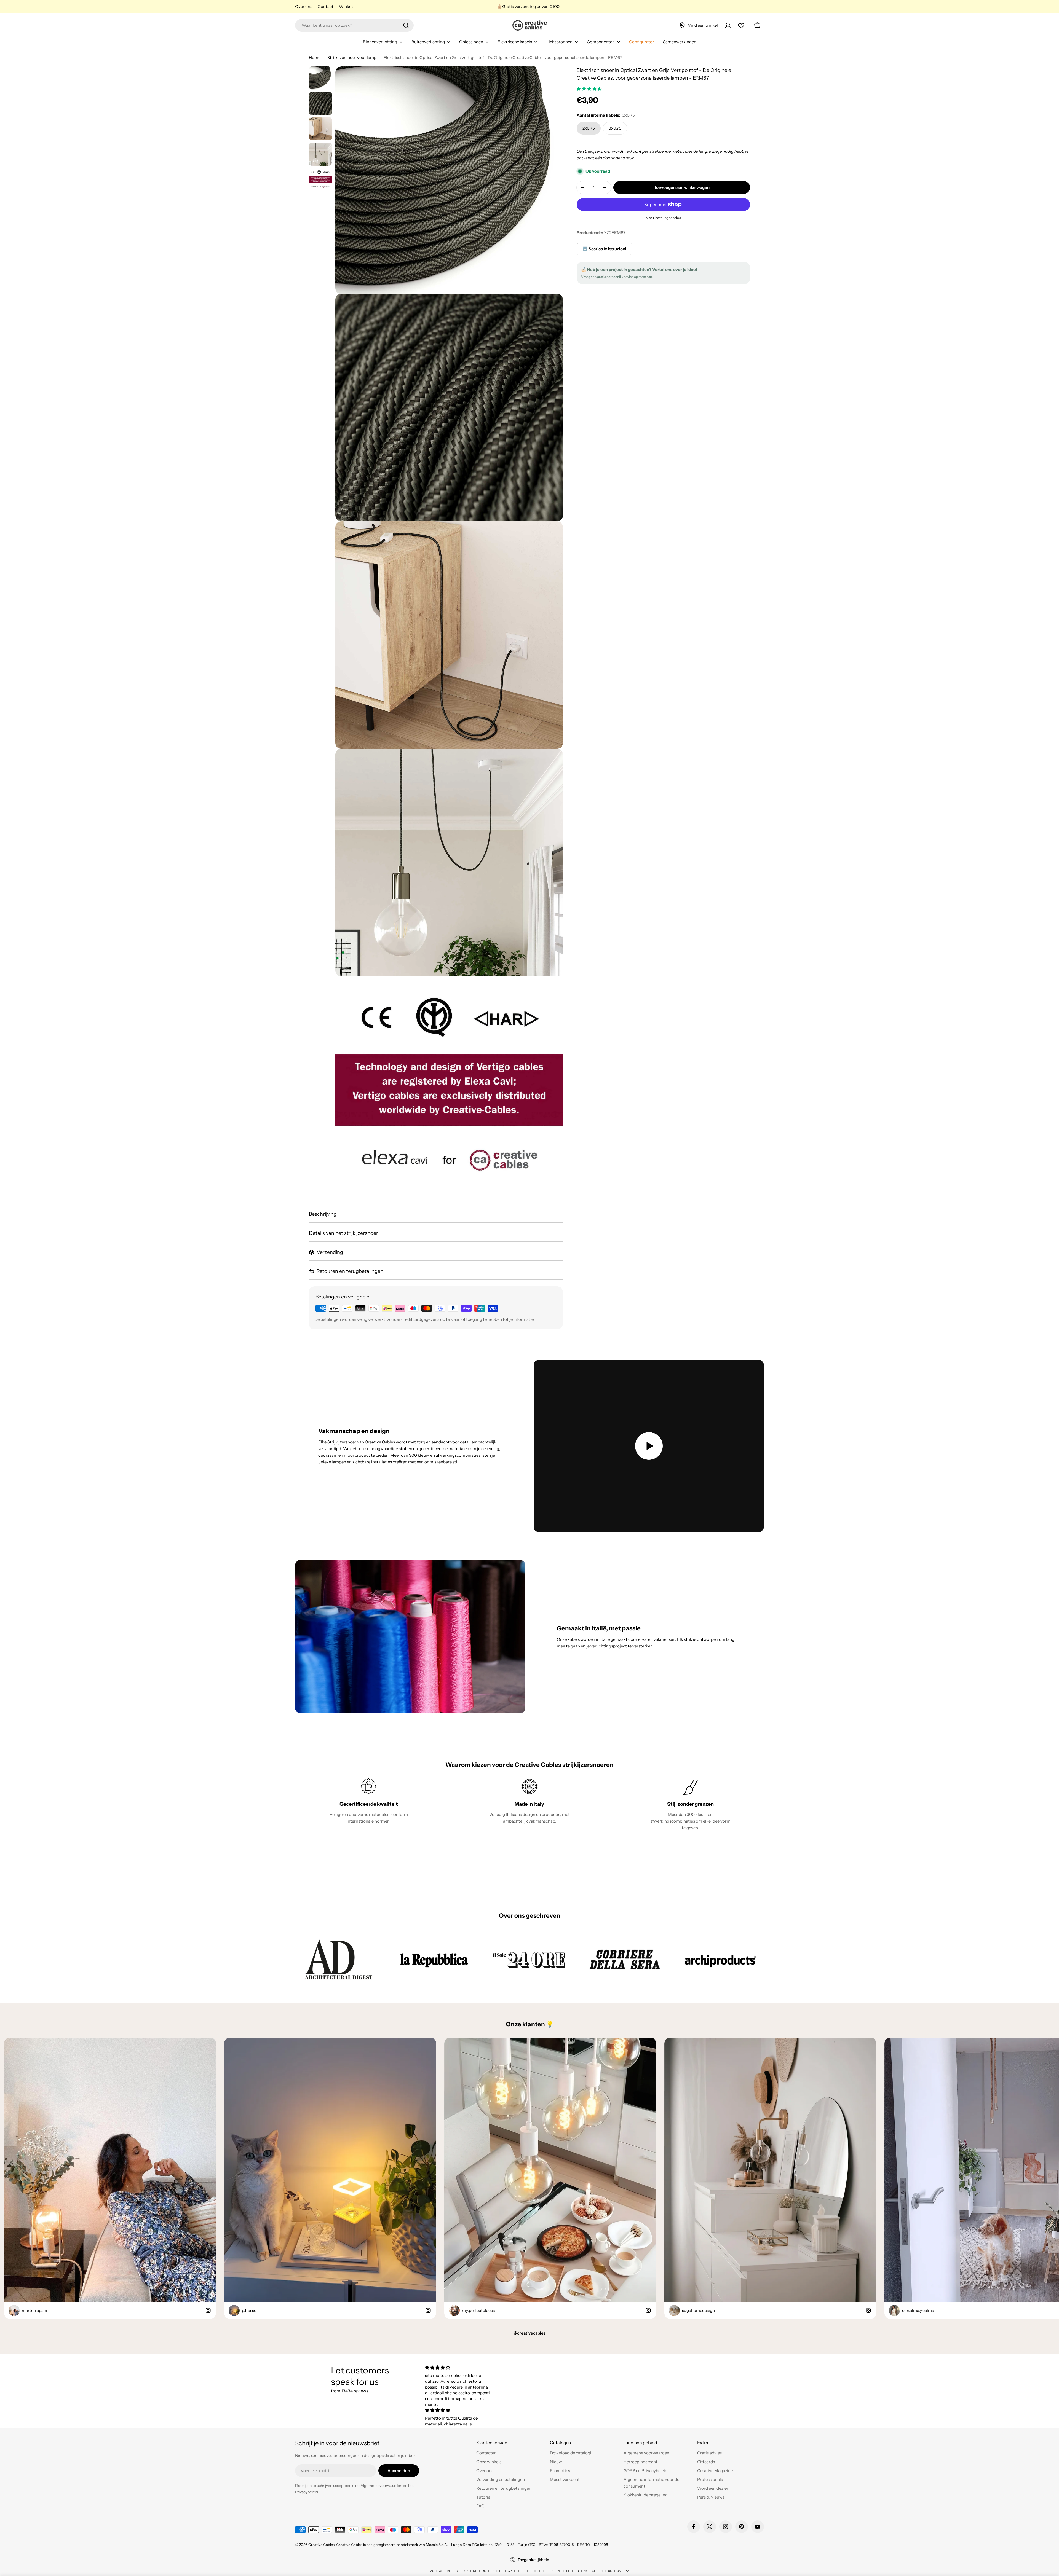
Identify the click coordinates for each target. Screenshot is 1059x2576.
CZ (466, 2571)
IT (543, 2571)
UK (610, 2571)
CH (458, 2571)
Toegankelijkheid (533, 2560)
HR (519, 2571)
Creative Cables (321, 2545)
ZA (627, 2571)
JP (551, 2571)
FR (501, 2571)
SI (602, 2571)
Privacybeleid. (307, 2492)
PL (568, 2571)
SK (586, 2571)
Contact (326, 6)
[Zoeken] (406, 25)
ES (493, 2571)
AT (441, 2571)
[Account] (728, 25)
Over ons (304, 6)
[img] (459, 2367)
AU (432, 2571)
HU (528, 2571)
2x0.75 (589, 128)
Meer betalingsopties (663, 218)
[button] (590, 89)
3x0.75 (615, 128)
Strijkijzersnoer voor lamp (352, 57)
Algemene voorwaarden (381, 2486)
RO (577, 2571)
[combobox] (354, 25)
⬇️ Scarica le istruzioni (604, 249)
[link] (339, 1959)
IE (536, 2571)
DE (475, 2571)
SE (594, 2571)
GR (510, 2571)
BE (449, 2571)
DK (484, 2571)
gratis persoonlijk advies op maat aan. (625, 277)
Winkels (347, 6)
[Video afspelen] (649, 1446)
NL (559, 2571)
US (619, 2571)
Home (315, 57)
